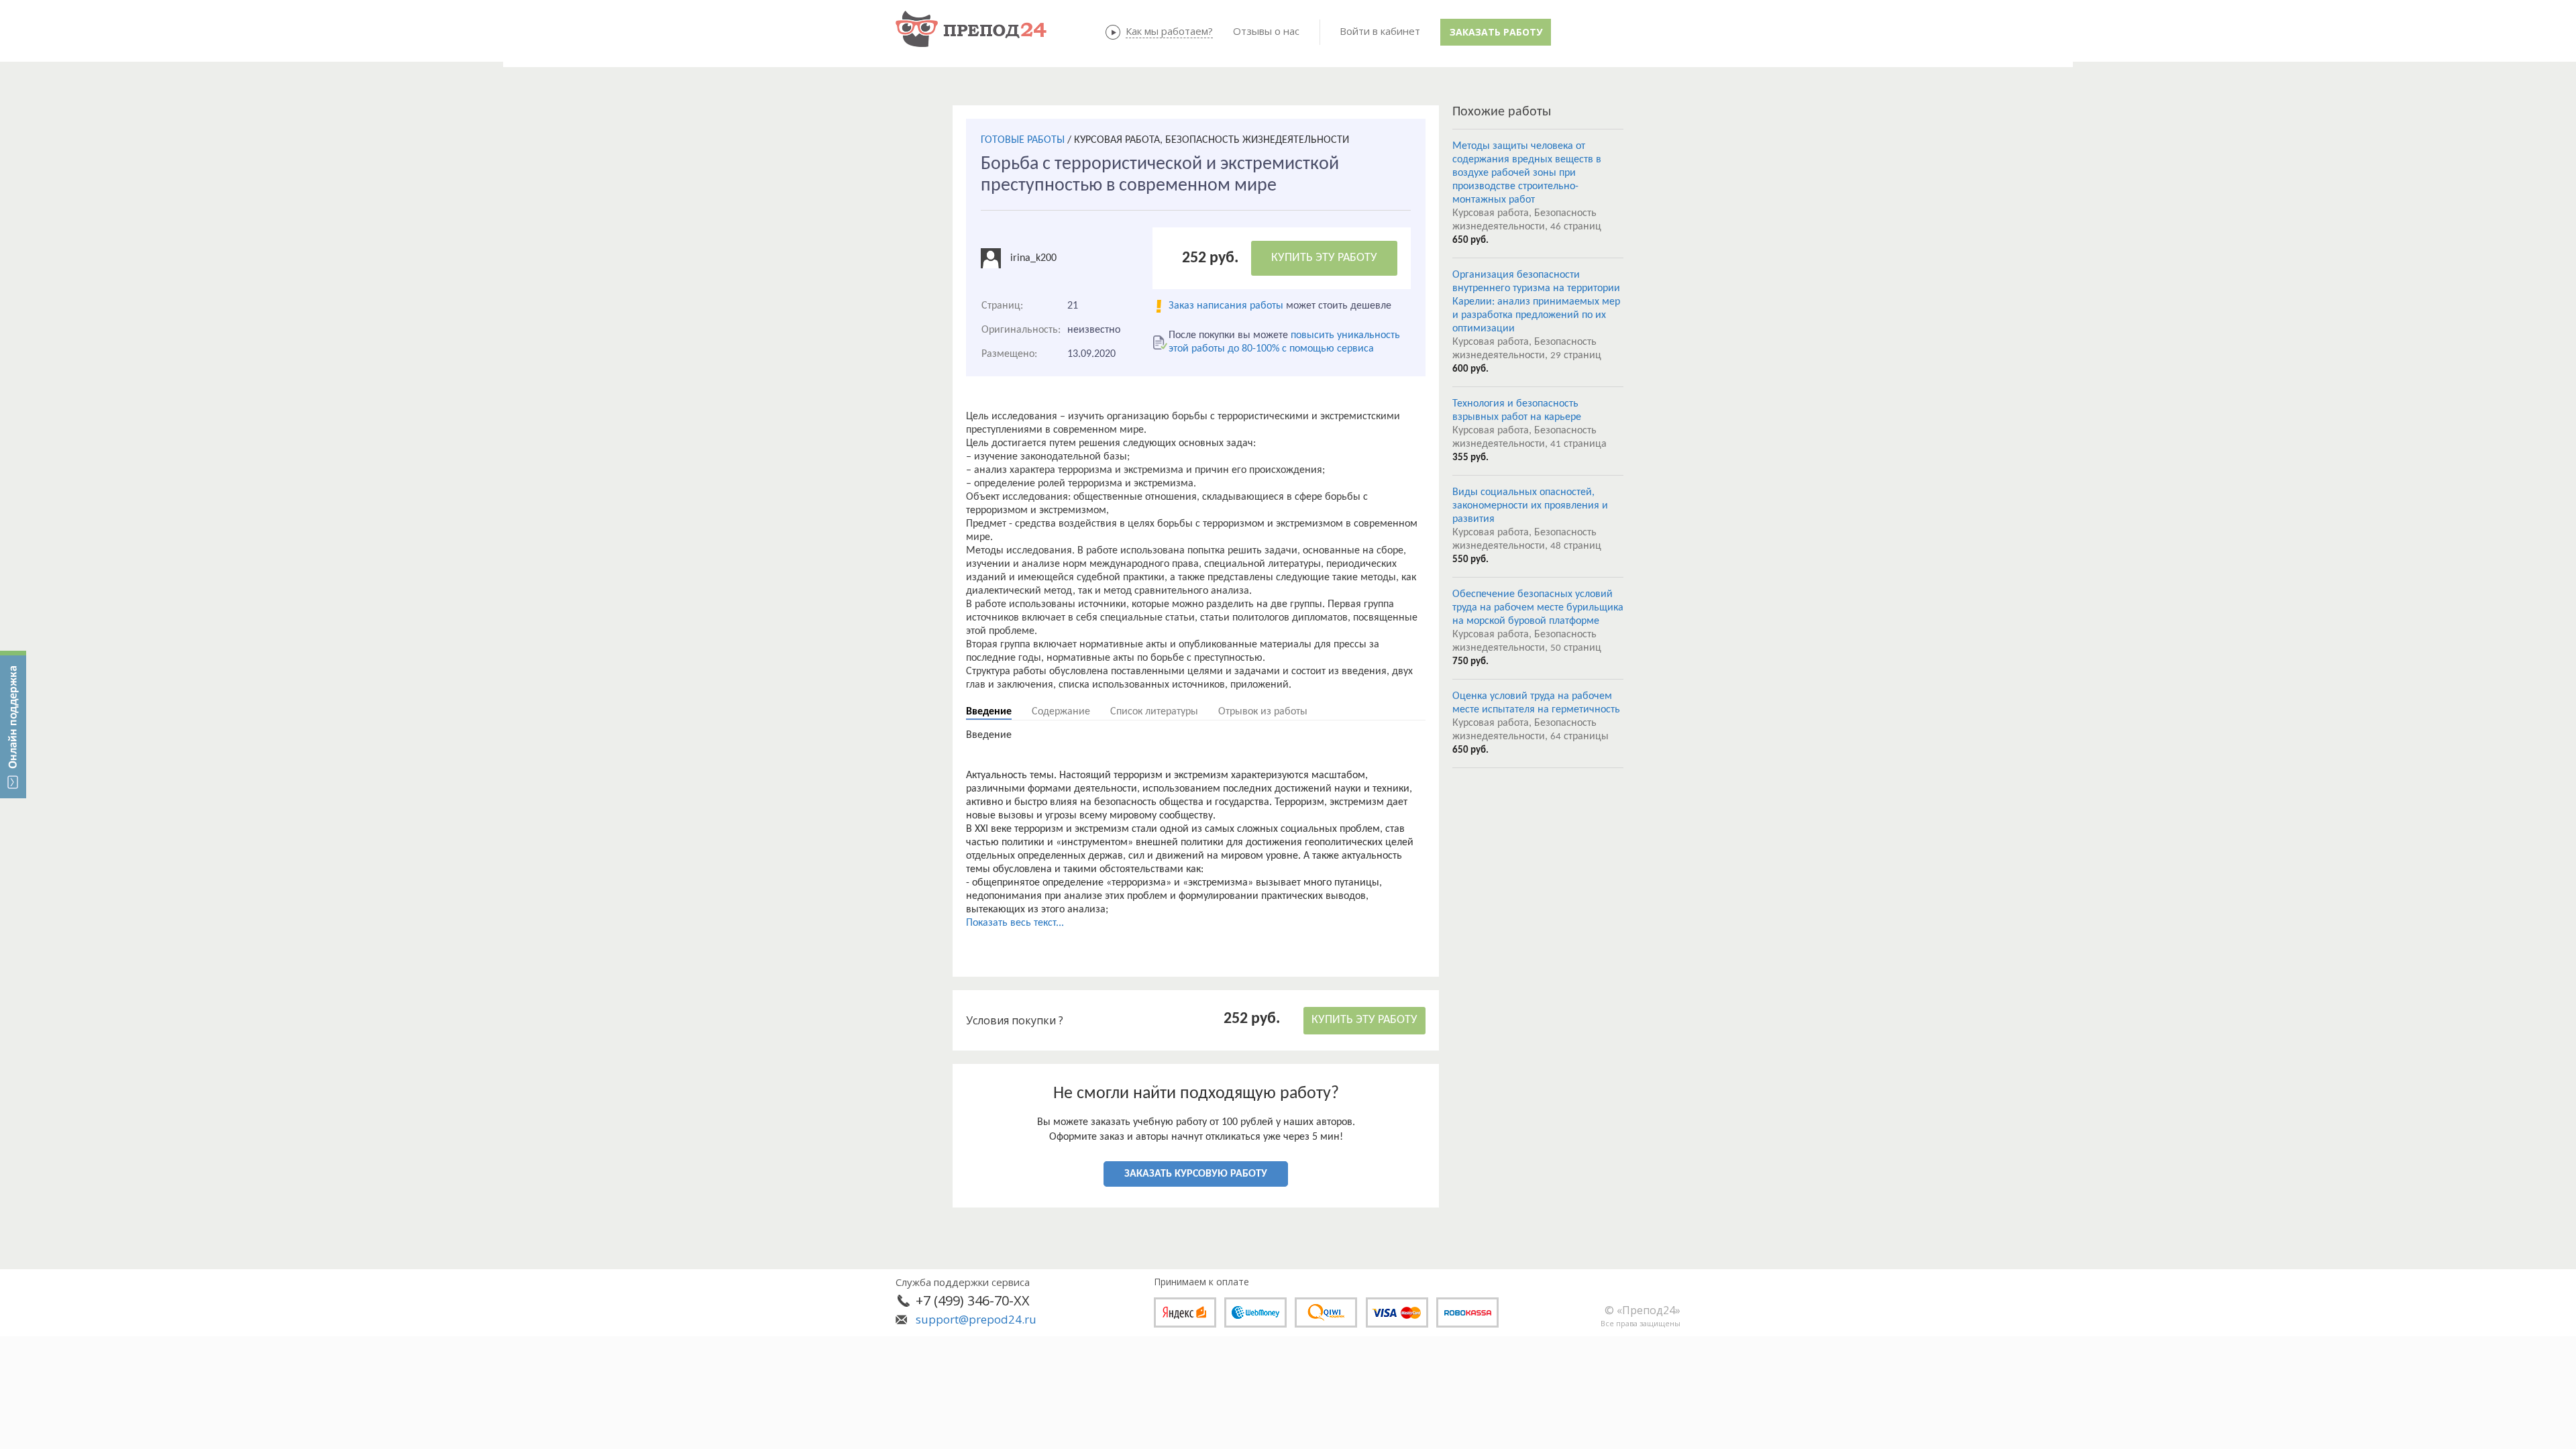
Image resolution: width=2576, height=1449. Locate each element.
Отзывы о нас (1266, 31)
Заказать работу (1496, 32)
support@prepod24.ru (976, 1319)
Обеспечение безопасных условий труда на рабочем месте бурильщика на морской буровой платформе (1538, 608)
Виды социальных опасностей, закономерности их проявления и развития (1530, 506)
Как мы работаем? (1169, 31)
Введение (989, 712)
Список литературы (1154, 712)
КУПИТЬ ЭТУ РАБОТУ (1324, 258)
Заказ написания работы (1226, 306)
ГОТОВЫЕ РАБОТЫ (1023, 140)
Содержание (1061, 712)
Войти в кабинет (1380, 31)
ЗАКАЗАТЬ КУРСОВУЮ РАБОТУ (1196, 1174)
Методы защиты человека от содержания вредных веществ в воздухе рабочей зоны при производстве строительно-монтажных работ (1527, 173)
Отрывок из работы (1263, 712)
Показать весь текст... (1015, 923)
